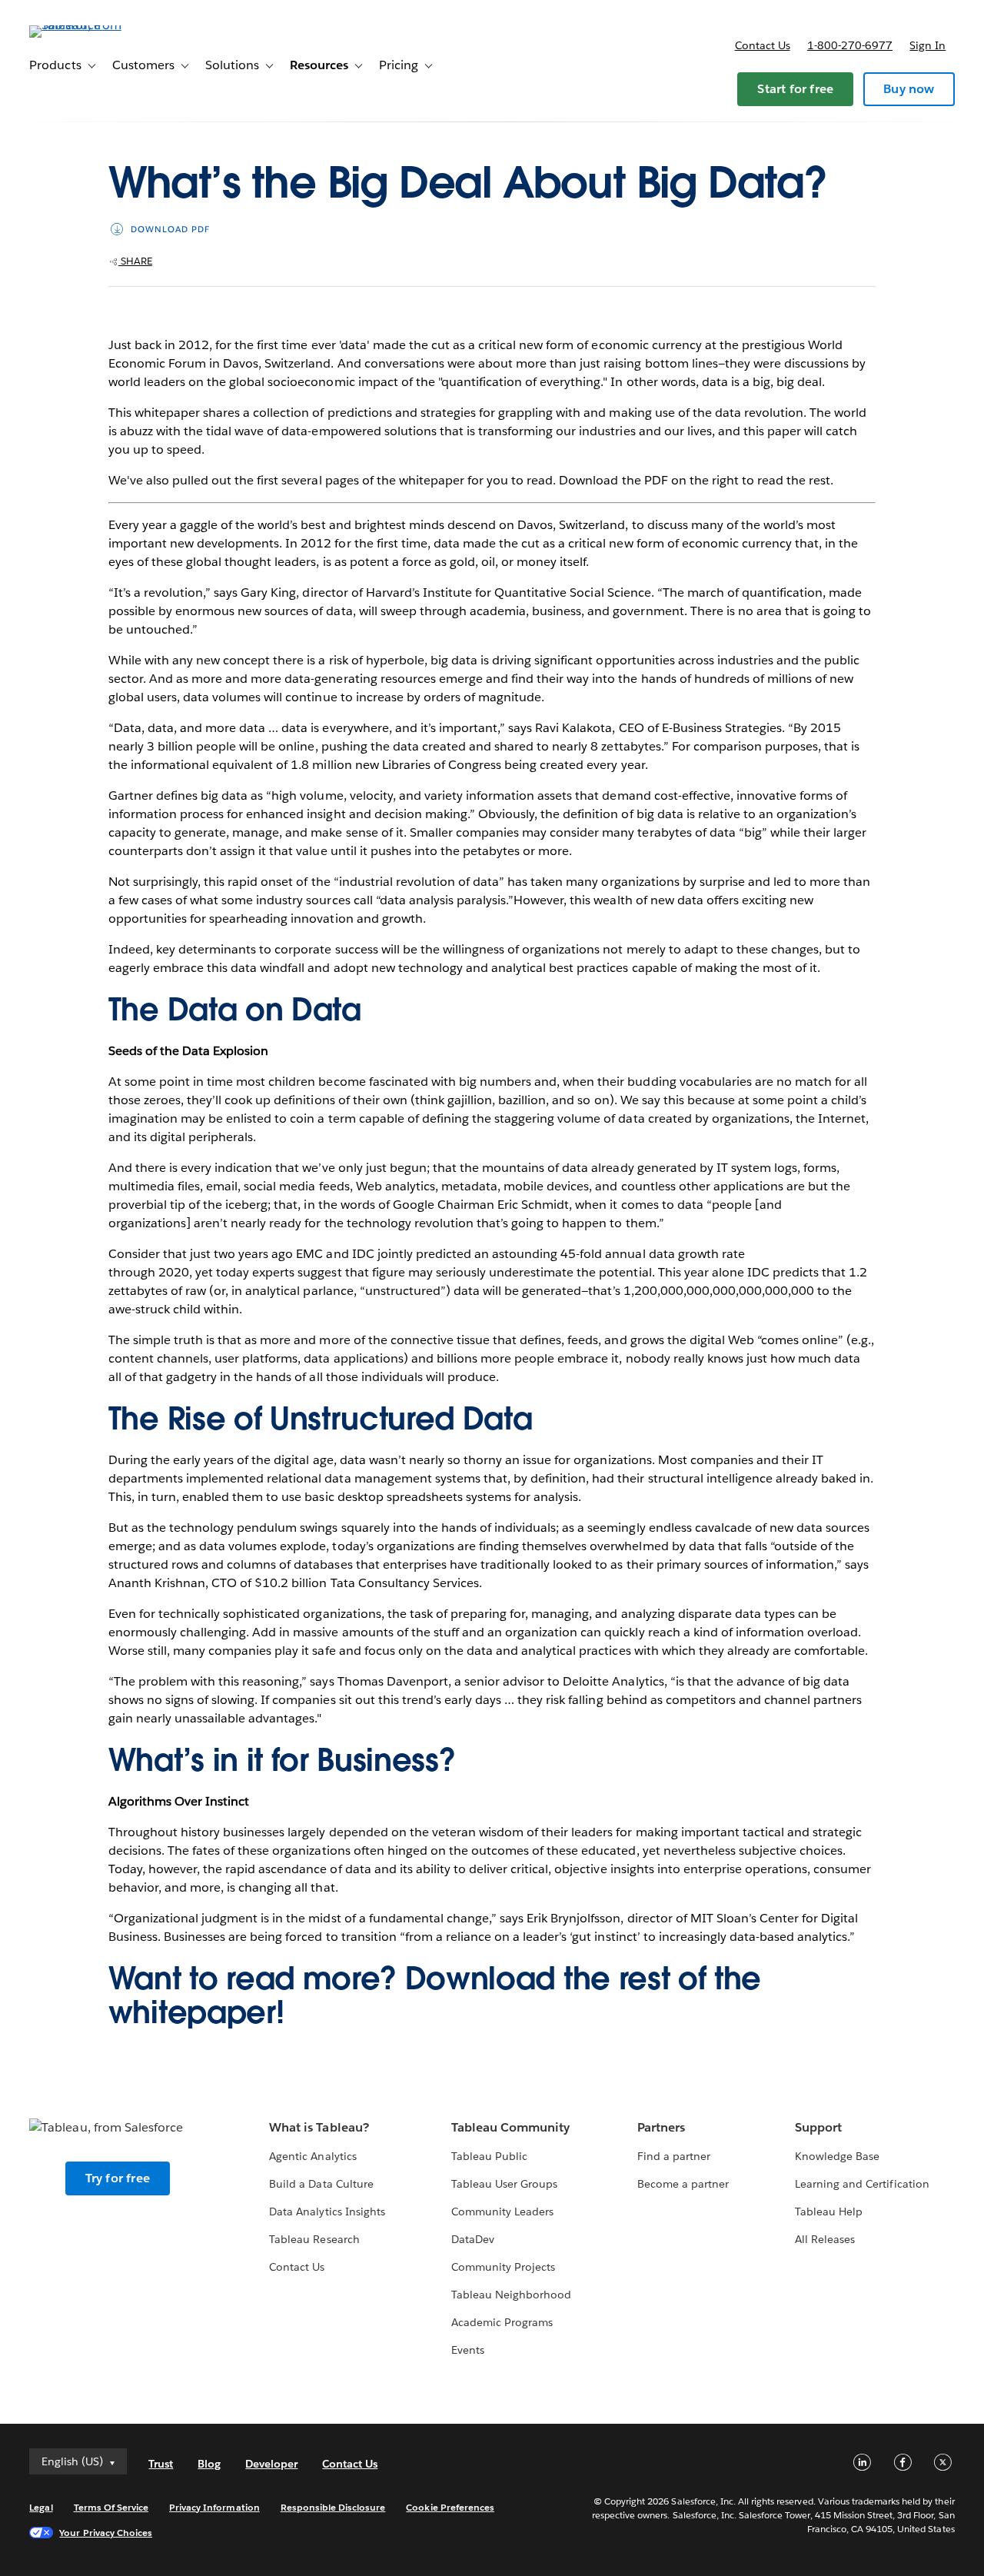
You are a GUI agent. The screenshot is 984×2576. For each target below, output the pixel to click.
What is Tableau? (319, 2127)
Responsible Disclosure (333, 2507)
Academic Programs (502, 2322)
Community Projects (503, 2267)
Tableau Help (829, 2212)
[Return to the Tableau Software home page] (87, 25)
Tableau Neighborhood (511, 2295)
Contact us (763, 45)
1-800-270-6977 (850, 45)
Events (468, 2350)
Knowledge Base (837, 2156)
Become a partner (683, 2184)
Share (135, 261)
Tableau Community (510, 2127)
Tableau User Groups (504, 2184)
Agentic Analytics (312, 2156)
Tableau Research (314, 2239)
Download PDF (170, 230)
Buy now (909, 89)
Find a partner (674, 2156)
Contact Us (297, 2267)
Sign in (927, 45)
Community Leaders (502, 2212)
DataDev (473, 2239)
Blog (209, 2464)
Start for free (795, 89)
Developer (271, 2464)
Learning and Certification (862, 2184)
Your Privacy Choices (106, 2533)
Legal (41, 2507)
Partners (661, 2127)
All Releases (825, 2239)
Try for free (118, 2178)
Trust (161, 2464)
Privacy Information (214, 2507)
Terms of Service (111, 2507)
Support (818, 2127)
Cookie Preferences (450, 2507)
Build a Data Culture (321, 2184)
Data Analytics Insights (327, 2212)
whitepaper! (196, 2012)
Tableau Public (489, 2156)
